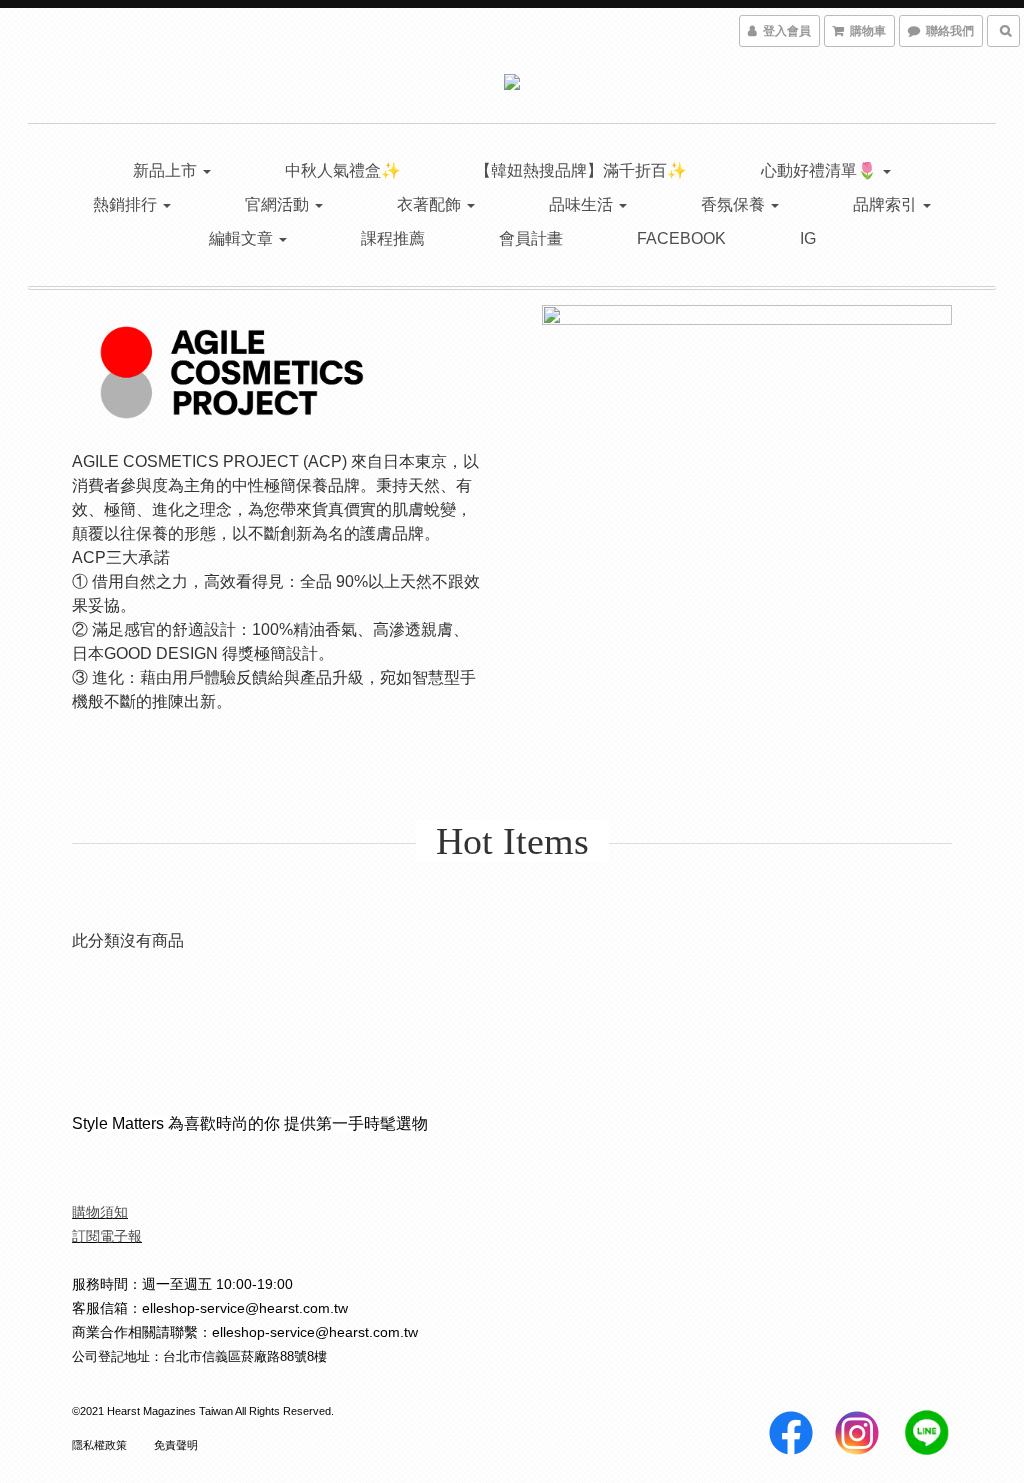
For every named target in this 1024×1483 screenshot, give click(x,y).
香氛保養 (735, 204)
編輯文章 (243, 238)
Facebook (681, 238)
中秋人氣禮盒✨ (343, 170)
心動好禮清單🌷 (821, 170)
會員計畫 (531, 238)
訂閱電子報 (107, 1236)
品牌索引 (887, 204)
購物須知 (100, 1212)
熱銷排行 (127, 204)
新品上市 (167, 170)
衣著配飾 (431, 204)
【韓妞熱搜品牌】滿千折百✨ (581, 170)
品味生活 (583, 204)
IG (808, 238)
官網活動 (279, 204)
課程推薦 (393, 238)
